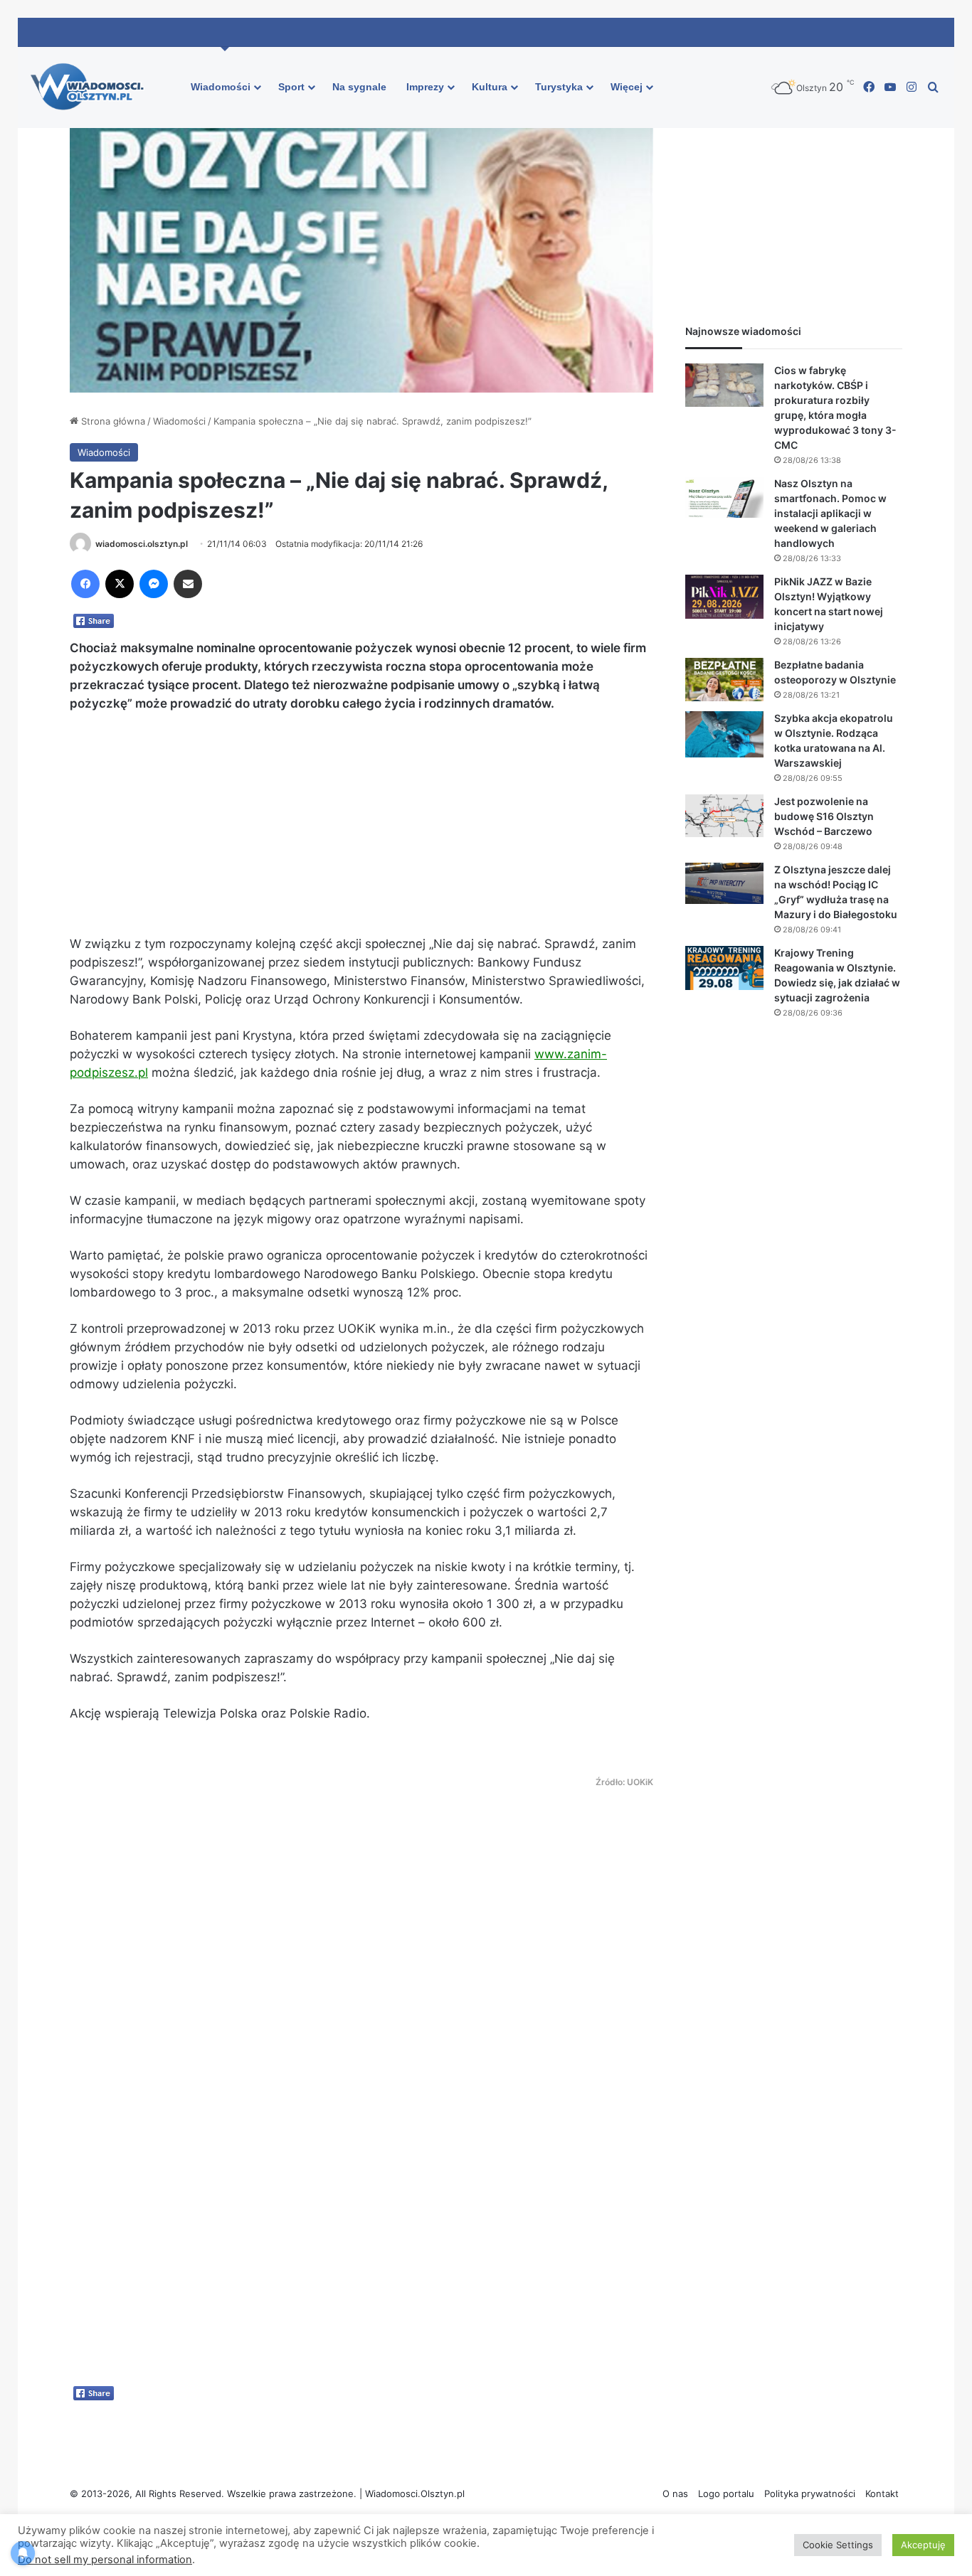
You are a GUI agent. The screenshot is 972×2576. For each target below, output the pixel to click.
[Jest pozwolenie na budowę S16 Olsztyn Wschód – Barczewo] (724, 816)
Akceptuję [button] (923, 2545)
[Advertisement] (361, 830)
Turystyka (559, 87)
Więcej (627, 87)
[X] (120, 584)
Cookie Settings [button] (838, 2545)
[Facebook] (85, 584)
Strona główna (112, 421)
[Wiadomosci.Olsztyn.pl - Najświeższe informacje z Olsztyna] (91, 87)
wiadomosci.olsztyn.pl (142, 544)
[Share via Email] (188, 584)
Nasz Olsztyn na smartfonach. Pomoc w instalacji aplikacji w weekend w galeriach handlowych (830, 513)
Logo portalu (726, 2493)
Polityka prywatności (810, 2493)
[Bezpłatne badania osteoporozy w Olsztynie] (724, 680)
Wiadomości (221, 87)
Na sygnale (359, 87)
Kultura (490, 87)
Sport (291, 87)
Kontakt (882, 2493)
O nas (675, 2493)
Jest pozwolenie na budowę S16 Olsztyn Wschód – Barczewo (824, 816)
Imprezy (425, 87)
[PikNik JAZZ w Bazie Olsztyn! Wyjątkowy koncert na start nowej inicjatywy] (724, 597)
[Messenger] (154, 584)
